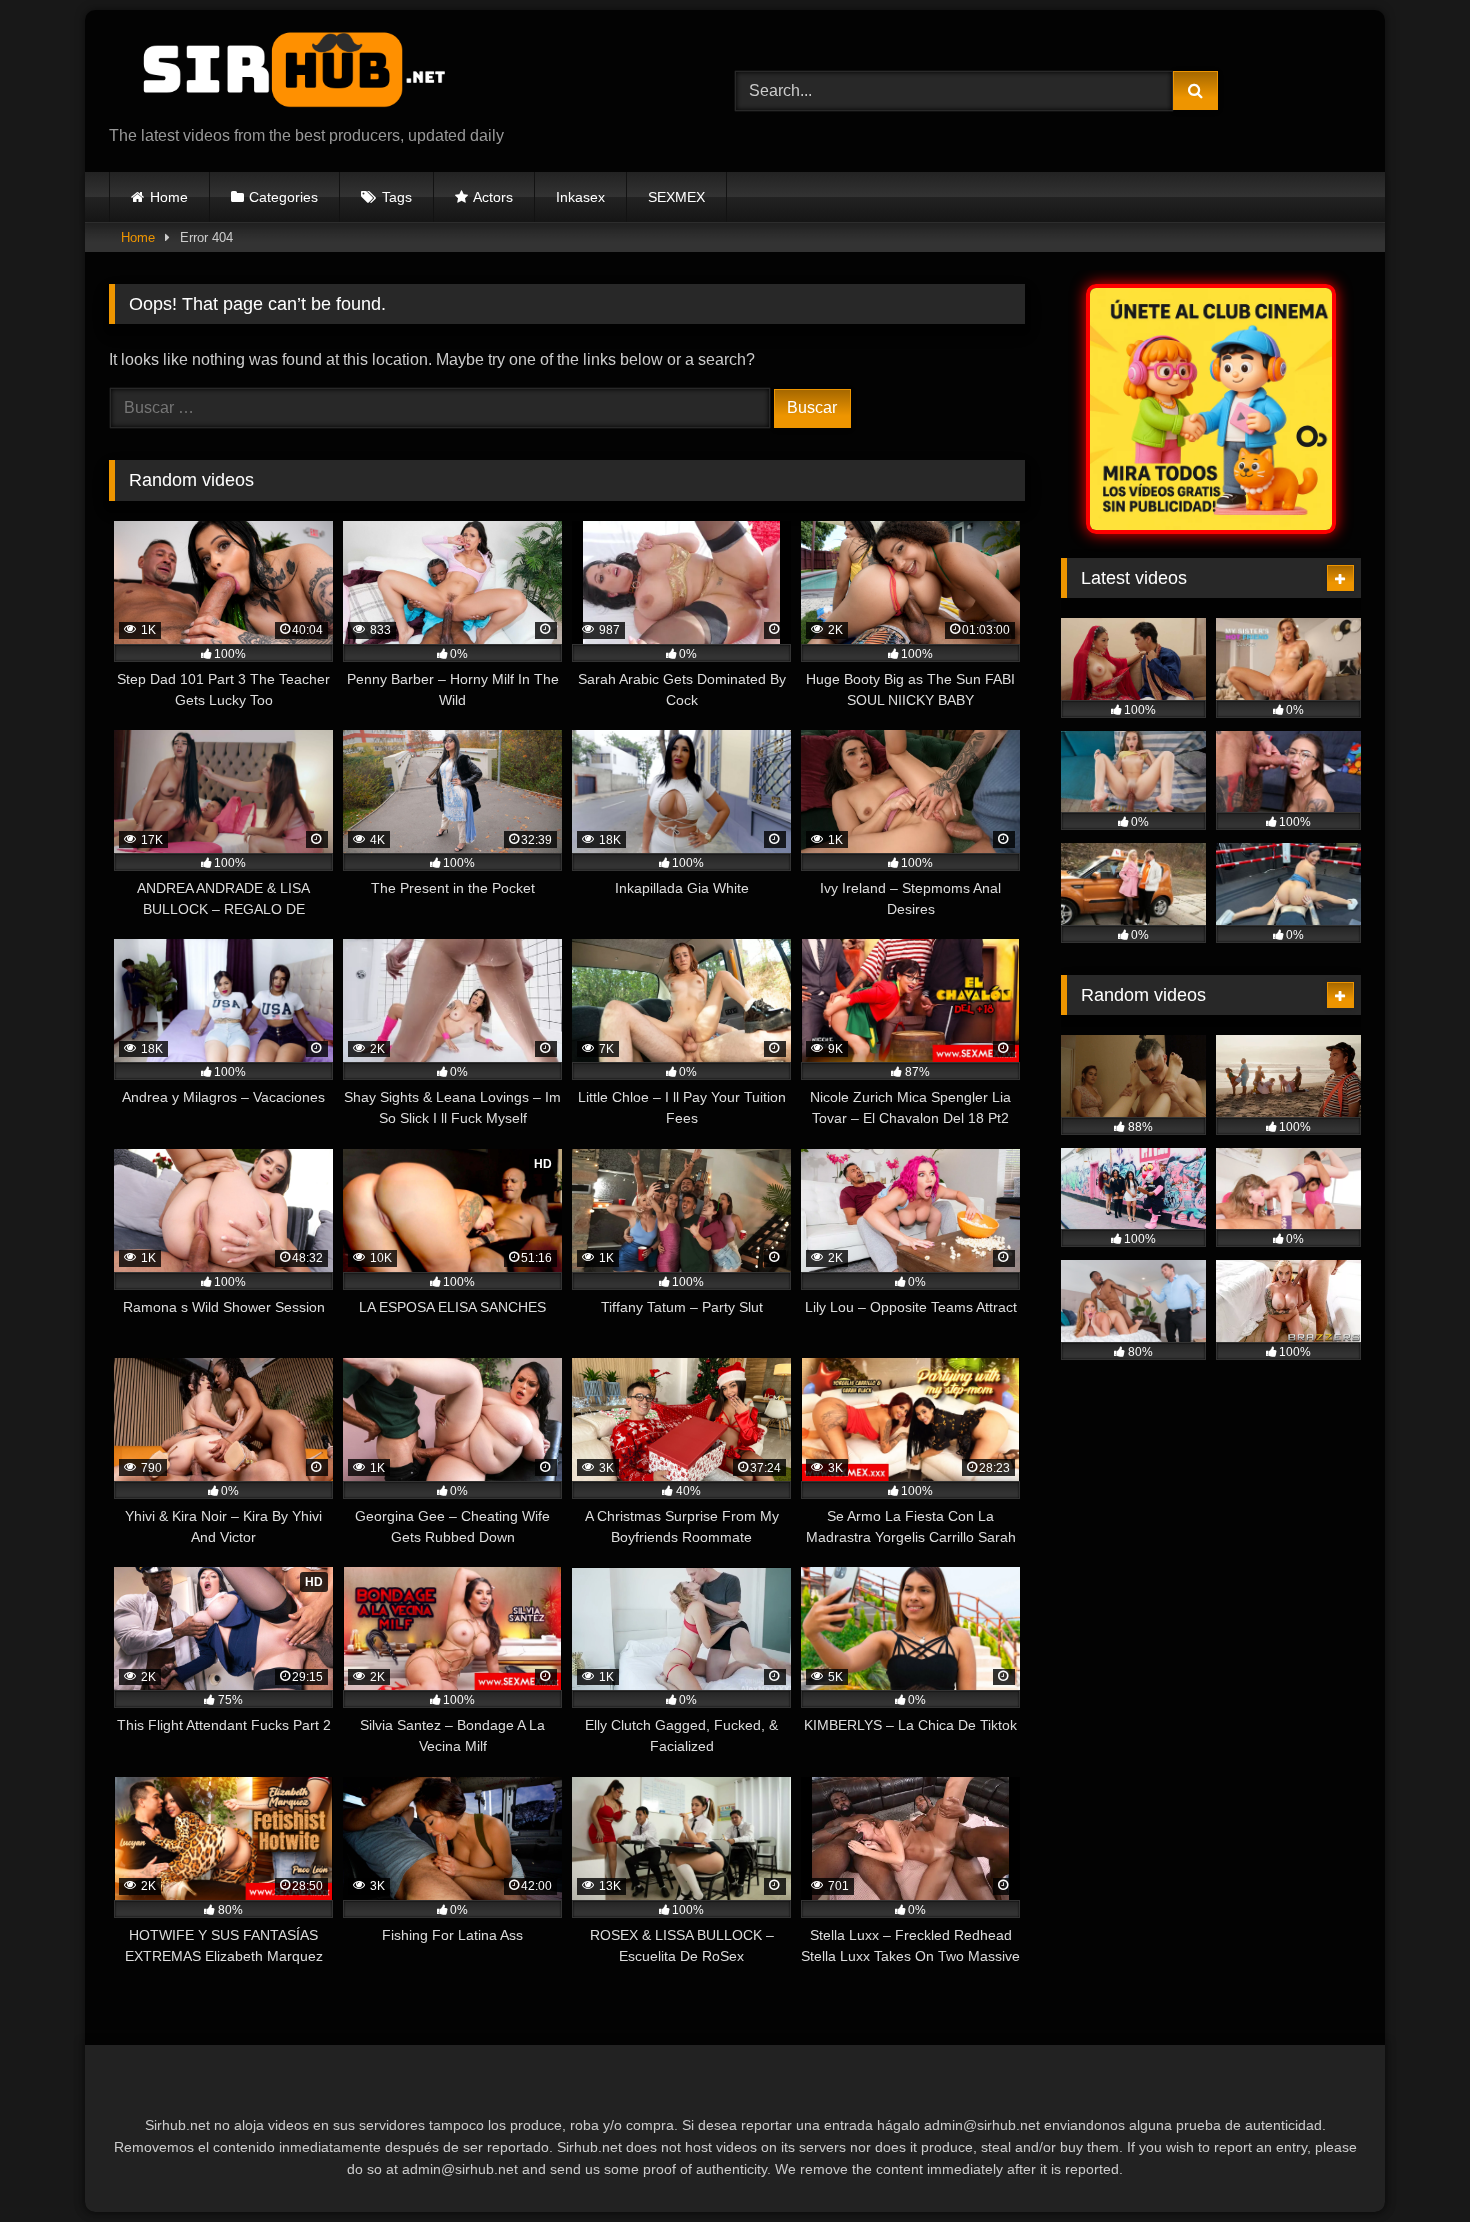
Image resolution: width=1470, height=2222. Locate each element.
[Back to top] (1408, 2162)
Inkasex (580, 197)
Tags (397, 197)
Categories (283, 197)
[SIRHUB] (284, 75)
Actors (493, 197)
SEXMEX (676, 197)
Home (169, 197)
